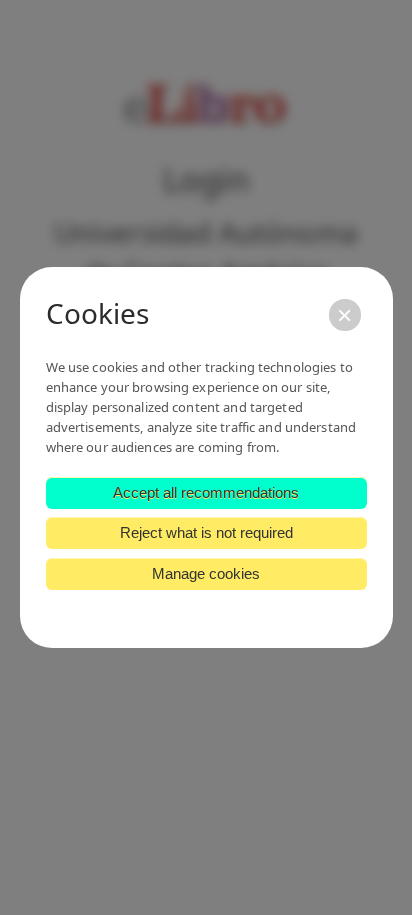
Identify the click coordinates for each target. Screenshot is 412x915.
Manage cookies (206, 573)
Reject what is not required (206, 532)
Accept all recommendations (206, 492)
